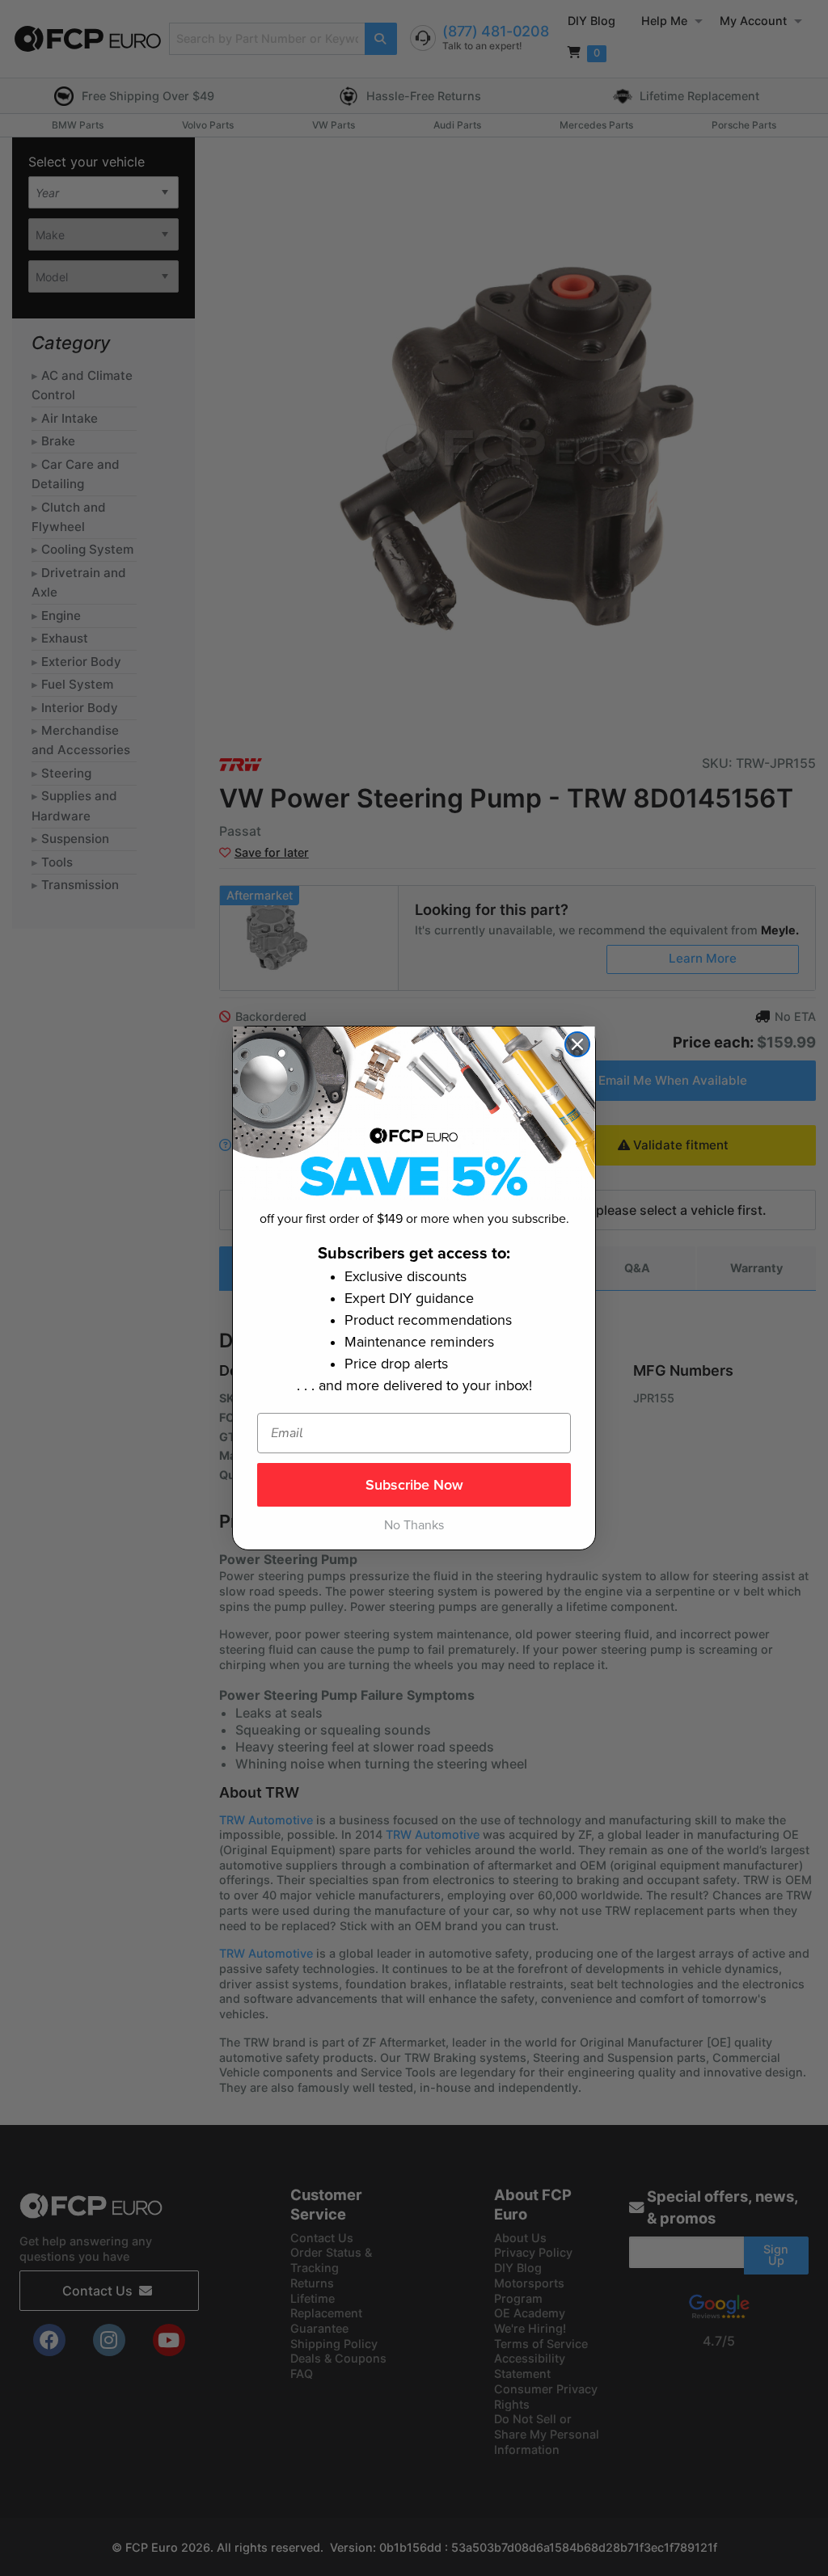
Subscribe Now (414, 1485)
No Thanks (414, 1525)
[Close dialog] (577, 1044)
